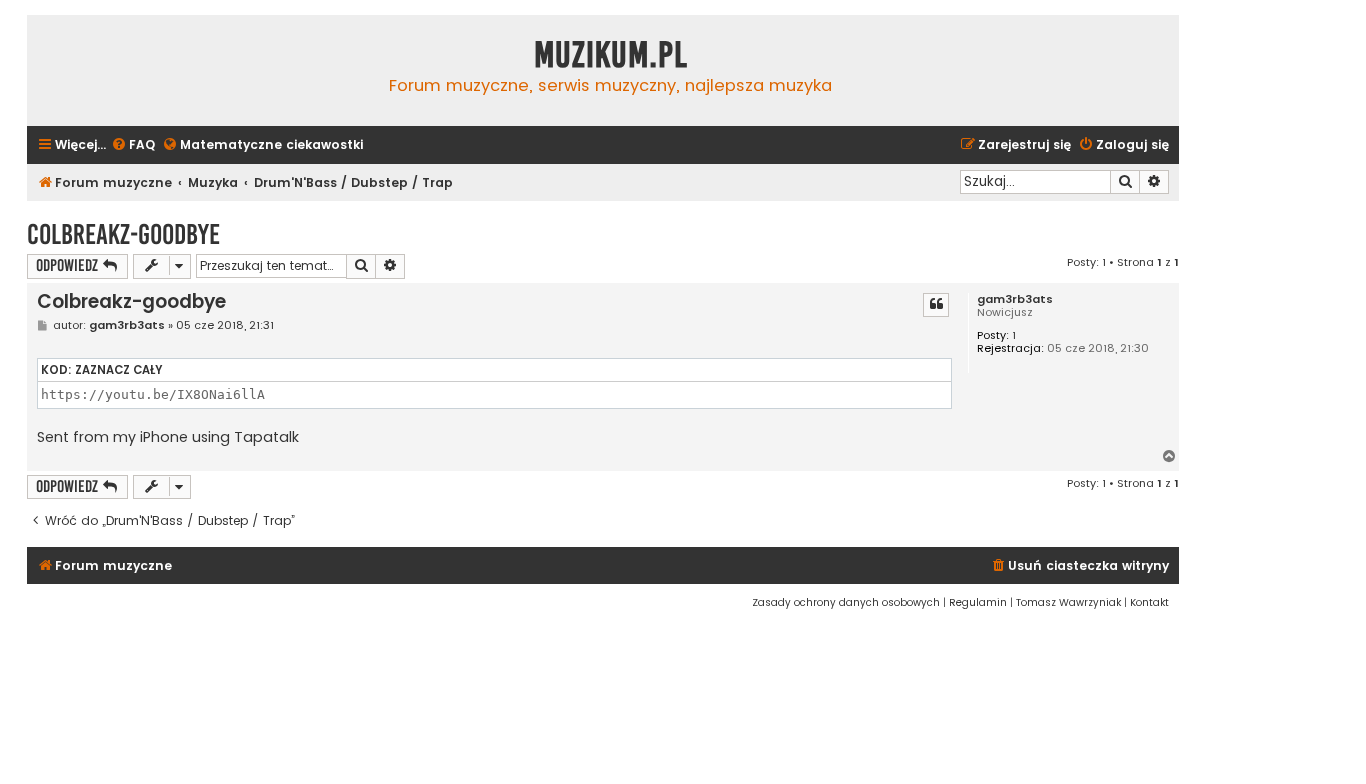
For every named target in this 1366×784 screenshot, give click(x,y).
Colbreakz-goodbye (123, 234)
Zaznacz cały (119, 370)
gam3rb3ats (1015, 299)
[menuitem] (133, 145)
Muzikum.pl (611, 55)
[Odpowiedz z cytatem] (936, 305)
